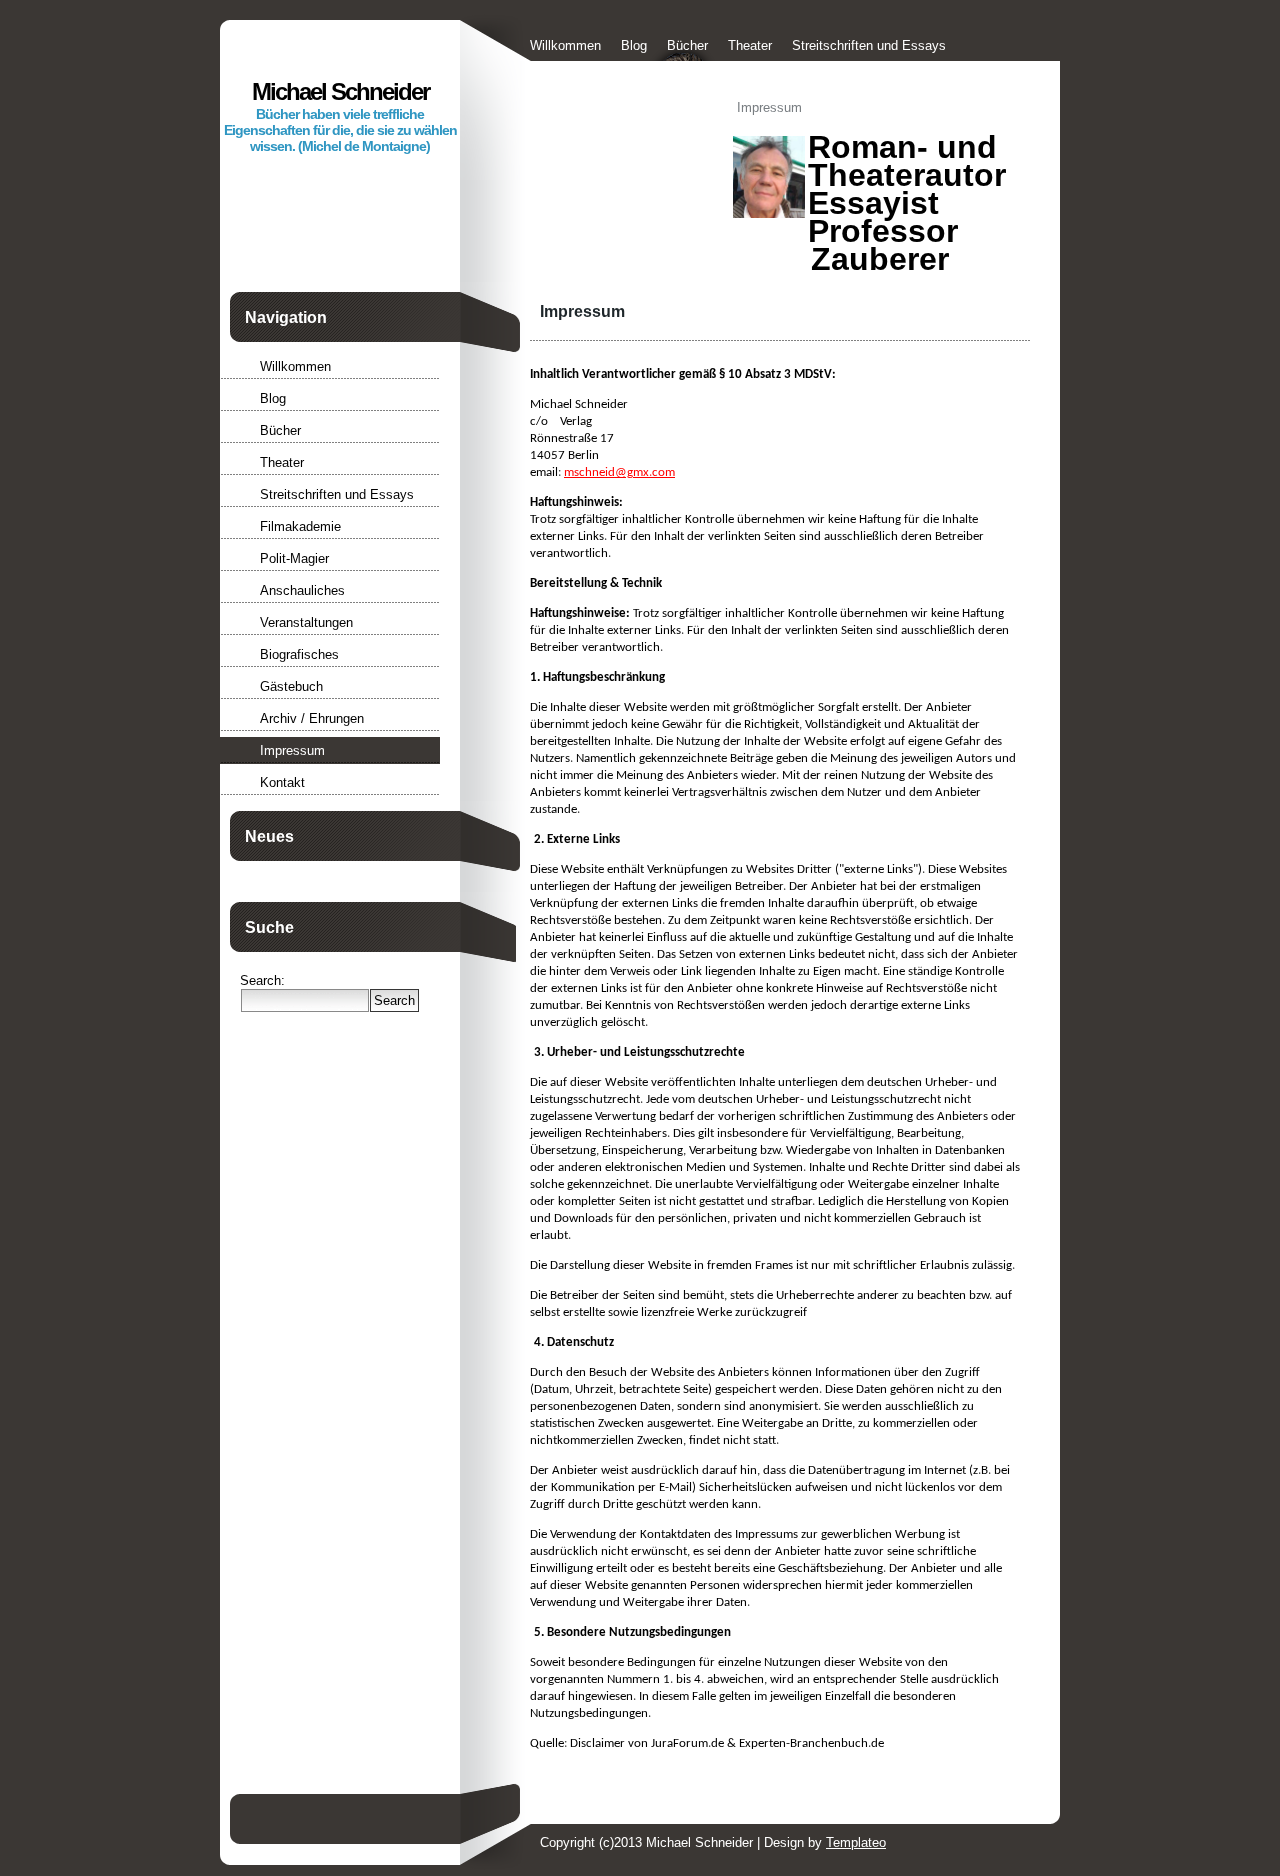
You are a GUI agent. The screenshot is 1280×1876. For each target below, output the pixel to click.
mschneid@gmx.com (619, 472)
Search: (262, 980)
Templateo (856, 1842)
